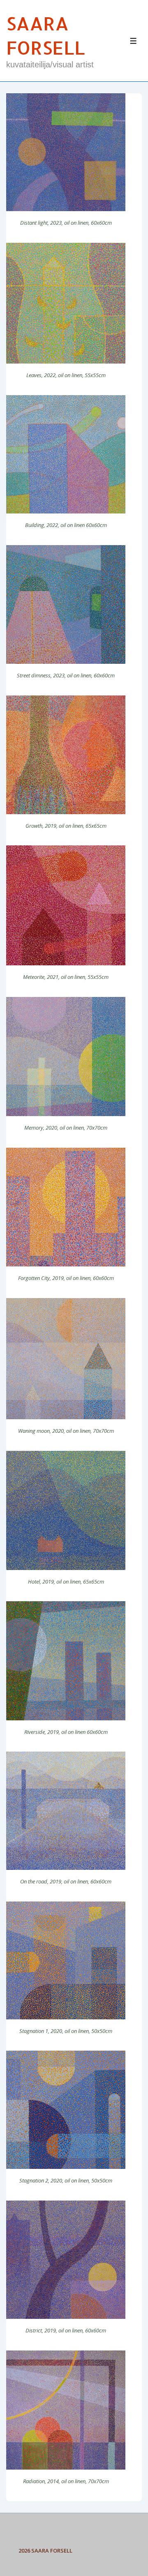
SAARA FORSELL (46, 35)
